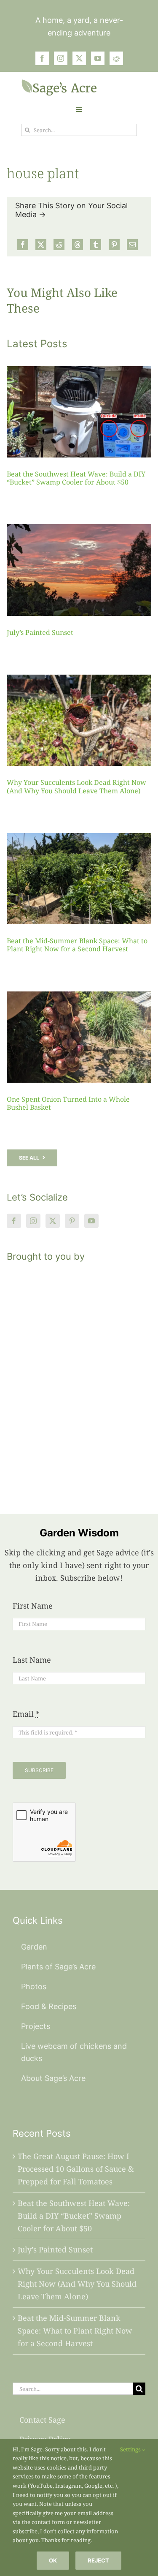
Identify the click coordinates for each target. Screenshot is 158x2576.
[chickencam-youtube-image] (59, 83)
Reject (98, 2560)
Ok (53, 2560)
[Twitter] (53, 1221)
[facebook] (42, 58)
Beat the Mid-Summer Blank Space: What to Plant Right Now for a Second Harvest (77, 945)
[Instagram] (33, 1221)
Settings (131, 2449)
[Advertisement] (79, 1378)
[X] (41, 245)
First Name (33, 1606)
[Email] (132, 245)
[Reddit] (59, 245)
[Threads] (78, 245)
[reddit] (116, 58)
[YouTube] (91, 1221)
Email (26, 1714)
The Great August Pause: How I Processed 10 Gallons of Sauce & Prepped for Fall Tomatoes (76, 2169)
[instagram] (61, 58)
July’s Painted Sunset (40, 632)
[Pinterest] (114, 245)
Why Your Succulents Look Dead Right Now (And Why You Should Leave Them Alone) (76, 786)
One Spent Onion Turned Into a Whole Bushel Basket (68, 1103)
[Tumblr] (96, 245)
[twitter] (79, 58)
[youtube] (98, 58)
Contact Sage (42, 2420)
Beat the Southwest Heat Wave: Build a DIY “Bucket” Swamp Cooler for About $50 (76, 478)
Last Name (32, 1660)
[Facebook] (23, 245)
